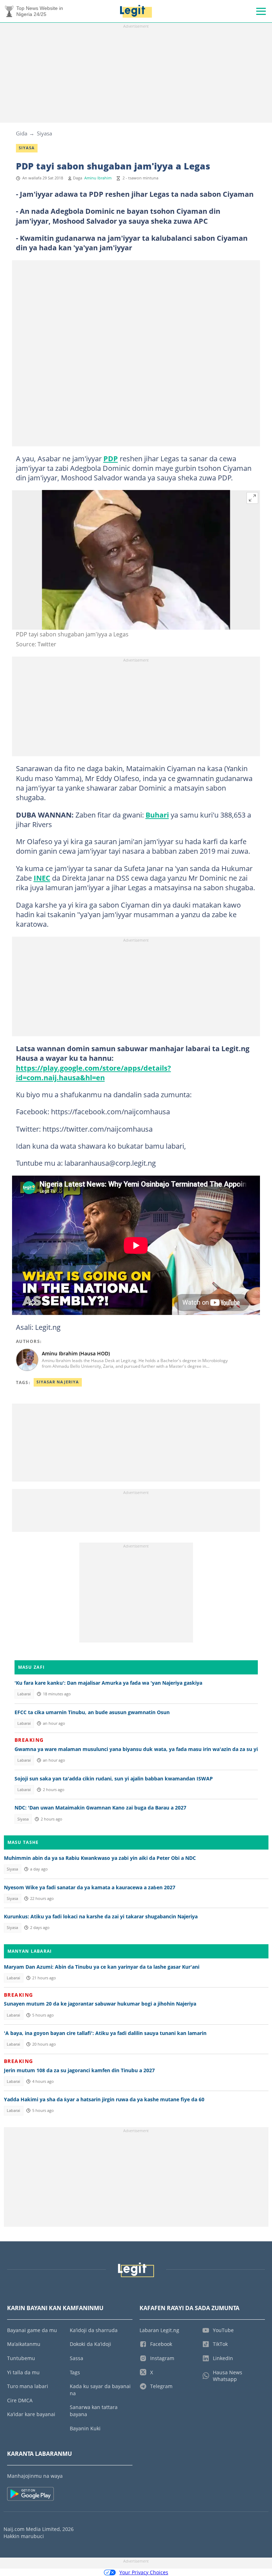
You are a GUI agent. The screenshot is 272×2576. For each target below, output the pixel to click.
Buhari (157, 815)
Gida (22, 133)
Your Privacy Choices (144, 2572)
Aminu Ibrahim (98, 178)
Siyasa (44, 133)
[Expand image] (253, 498)
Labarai (24, 1694)
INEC (42, 878)
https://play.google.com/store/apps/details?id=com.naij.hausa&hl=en (93, 1073)
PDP (111, 458)
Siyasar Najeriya (58, 1382)
